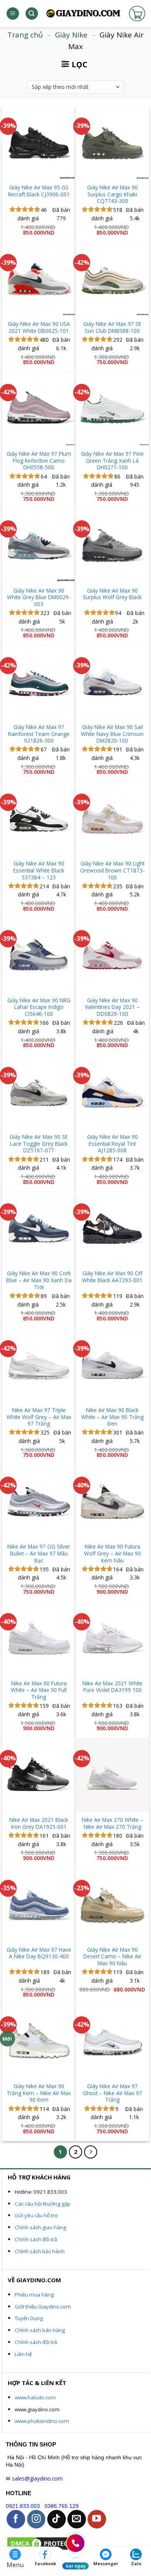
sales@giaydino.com (37, 2478)
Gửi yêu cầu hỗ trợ (36, 2215)
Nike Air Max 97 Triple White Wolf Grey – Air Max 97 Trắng (39, 1417)
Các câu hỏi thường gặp (43, 2204)
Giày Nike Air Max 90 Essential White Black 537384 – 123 (39, 870)
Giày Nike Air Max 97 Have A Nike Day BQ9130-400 (39, 1953)
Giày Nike (71, 35)
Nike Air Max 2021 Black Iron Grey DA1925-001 (39, 1823)
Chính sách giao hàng (40, 2227)
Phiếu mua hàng (34, 2295)
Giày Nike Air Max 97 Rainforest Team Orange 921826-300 (39, 734)
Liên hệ (23, 2354)
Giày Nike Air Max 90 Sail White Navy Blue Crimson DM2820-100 (112, 734)
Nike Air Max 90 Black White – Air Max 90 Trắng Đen (112, 1417)
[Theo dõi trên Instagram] (36, 2519)
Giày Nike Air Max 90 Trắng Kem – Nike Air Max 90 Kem (39, 2093)
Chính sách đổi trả (36, 2239)
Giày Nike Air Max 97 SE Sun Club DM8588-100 (112, 327)
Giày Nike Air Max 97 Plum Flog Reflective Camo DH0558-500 (39, 461)
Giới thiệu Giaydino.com (43, 2307)
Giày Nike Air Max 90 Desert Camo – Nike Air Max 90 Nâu (112, 1957)
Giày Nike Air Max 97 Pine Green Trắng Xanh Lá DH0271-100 (112, 461)
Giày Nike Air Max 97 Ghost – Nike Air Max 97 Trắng (112, 2093)
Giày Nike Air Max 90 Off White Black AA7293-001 (112, 1277)
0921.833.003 (23, 2506)
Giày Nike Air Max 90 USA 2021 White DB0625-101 (39, 327)
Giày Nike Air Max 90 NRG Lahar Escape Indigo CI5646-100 (39, 1007)
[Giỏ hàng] (137, 14)
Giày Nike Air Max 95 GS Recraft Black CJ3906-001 (39, 191)
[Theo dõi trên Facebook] (16, 2519)
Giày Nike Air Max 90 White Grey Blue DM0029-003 (39, 597)
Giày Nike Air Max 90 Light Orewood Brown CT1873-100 (112, 870)
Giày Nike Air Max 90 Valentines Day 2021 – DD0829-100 (112, 1007)
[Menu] (13, 14)
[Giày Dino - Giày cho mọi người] (83, 14)
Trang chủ (25, 35)
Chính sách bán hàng (40, 2330)
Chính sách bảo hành (40, 2251)
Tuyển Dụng (29, 2318)
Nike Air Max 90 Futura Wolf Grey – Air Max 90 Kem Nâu (112, 1553)
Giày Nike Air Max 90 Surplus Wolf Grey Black (112, 594)
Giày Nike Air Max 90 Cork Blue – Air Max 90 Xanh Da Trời (39, 1280)
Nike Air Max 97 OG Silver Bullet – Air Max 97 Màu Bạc (39, 1553)
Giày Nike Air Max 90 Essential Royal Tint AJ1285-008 (112, 1144)
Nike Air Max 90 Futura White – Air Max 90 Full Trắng (39, 1690)
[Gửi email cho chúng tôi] (77, 2519)
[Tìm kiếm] (32, 14)
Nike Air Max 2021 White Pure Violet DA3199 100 (112, 1687)
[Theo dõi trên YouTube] (97, 2519)
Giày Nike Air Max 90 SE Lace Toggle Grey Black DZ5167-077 (39, 1144)
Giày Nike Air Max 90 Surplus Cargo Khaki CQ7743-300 (112, 194)
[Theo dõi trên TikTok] (57, 2519)
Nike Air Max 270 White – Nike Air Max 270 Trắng (112, 1823)
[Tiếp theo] (91, 2152)
